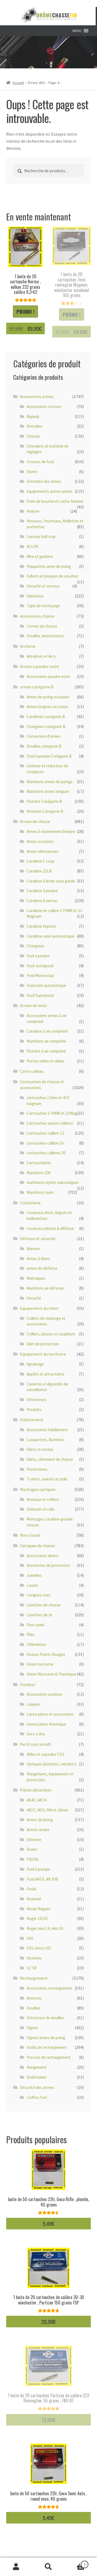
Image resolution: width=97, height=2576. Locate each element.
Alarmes (33, 1249)
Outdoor (28, 1684)
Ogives (32, 2028)
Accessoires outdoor (45, 1694)
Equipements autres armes (50, 491)
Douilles (34, 2008)
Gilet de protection (43, 1344)
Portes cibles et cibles (45, 1061)
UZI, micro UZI (39, 1948)
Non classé (30, 1535)
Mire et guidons (40, 556)
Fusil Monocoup (40, 975)
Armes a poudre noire (39, 666)
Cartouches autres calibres (50, 1123)
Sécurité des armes (37, 2087)
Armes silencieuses (43, 851)
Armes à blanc (38, 1259)
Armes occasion (40, 841)
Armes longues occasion (47, 707)
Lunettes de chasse (44, 1605)
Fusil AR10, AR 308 (42, 1879)
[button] (77, 31)
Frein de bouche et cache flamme (55, 501)
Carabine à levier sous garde (51, 881)
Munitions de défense (45, 1288)
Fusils (32, 1889)
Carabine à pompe (42, 891)
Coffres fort (37, 2097)
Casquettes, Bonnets (45, 1440)
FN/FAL (33, 1859)
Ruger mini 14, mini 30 (45, 1928)
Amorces (34, 1998)
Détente (34, 1840)
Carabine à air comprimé (47, 1031)
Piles (31, 1634)
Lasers (32, 1585)
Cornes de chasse (42, 626)
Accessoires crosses (44, 407)
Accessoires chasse (37, 616)
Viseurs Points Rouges (46, 1654)
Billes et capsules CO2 (46, 1754)
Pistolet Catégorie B (44, 801)
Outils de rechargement (47, 2047)
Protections (37, 1469)
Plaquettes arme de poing (49, 566)
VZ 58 (32, 1968)
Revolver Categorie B (45, 811)
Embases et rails (41, 1509)
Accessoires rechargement (49, 1988)
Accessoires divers (42, 1556)
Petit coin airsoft (35, 1744)
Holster (33, 511)
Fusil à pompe (38, 1869)
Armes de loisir (34, 1005)
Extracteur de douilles (45, 2018)
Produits (34, 1410)
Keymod (34, 1899)
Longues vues (39, 1595)
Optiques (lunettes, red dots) (52, 1764)
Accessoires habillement (47, 1430)
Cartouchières (39, 1163)
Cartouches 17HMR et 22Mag (52, 1113)
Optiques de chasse (37, 1546)
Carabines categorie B (46, 717)
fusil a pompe (38, 956)
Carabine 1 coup (41, 861)
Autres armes (38, 1830)
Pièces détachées (36, 1790)
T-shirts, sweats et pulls (47, 1479)
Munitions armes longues (48, 791)
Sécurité (34, 1298)
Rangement (37, 2067)
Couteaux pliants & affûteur (50, 1228)
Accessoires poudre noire (48, 676)
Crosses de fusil (40, 462)
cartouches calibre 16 (45, 1143)
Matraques (36, 1278)
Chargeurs (36, 946)
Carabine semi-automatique (51, 936)
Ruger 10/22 (37, 1918)
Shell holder (37, 2077)
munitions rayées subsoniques (53, 1182)
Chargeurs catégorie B (46, 726)
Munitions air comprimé (46, 1041)
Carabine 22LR (39, 871)
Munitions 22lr (39, 1173)
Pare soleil (35, 1625)
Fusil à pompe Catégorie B (49, 756)
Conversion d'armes (44, 736)
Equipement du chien (39, 1308)
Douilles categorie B (44, 746)
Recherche (48, 2567)
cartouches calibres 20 (46, 1153)
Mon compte (16, 2567)
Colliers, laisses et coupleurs (51, 1334)
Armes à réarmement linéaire (51, 831)
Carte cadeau (32, 1071)
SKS (30, 1938)
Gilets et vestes (40, 1449)
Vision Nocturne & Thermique (52, 1674)
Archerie (28, 646)
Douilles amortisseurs (45, 636)
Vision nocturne (40, 1664)
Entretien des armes (44, 481)
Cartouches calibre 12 (45, 1133)
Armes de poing (40, 1820)
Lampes (33, 1704)
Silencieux (35, 596)
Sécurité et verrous (43, 586)
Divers (32, 472)
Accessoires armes (37, 396)
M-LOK (32, 546)
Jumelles (34, 1575)
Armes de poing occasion (48, 697)
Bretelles (34, 426)
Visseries (34, 1958)
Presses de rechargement (49, 2057)
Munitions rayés (40, 1192)
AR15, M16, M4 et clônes (48, 1810)
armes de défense (42, 1268)
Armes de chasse (35, 821)
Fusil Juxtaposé (40, 966)
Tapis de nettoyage (43, 606)
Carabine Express (41, 926)
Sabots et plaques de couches (53, 576)
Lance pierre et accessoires (50, 1714)
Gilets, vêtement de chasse (50, 1459)
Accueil (18, 83)
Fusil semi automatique (46, 985)
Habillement (32, 1420)
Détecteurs (37, 1400)
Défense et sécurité (38, 1238)
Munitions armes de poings (50, 782)
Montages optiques (38, 1489)
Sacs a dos (36, 1734)
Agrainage (35, 1364)
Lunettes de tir (39, 1615)
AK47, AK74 (37, 1800)
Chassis (33, 436)
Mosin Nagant (39, 1909)
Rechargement (34, 1978)
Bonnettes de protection (48, 1565)
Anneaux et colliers (43, 1499)
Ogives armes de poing (46, 2038)
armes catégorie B (37, 687)
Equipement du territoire (43, 1354)
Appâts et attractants (46, 1374)
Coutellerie (30, 1203)
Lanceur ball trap (41, 536)
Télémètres (36, 1644)
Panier (75, 2562)
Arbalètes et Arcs (41, 656)
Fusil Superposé (40, 995)
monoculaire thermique (46, 1724)
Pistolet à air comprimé (46, 1051)
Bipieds (33, 416)
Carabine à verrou (42, 901)
